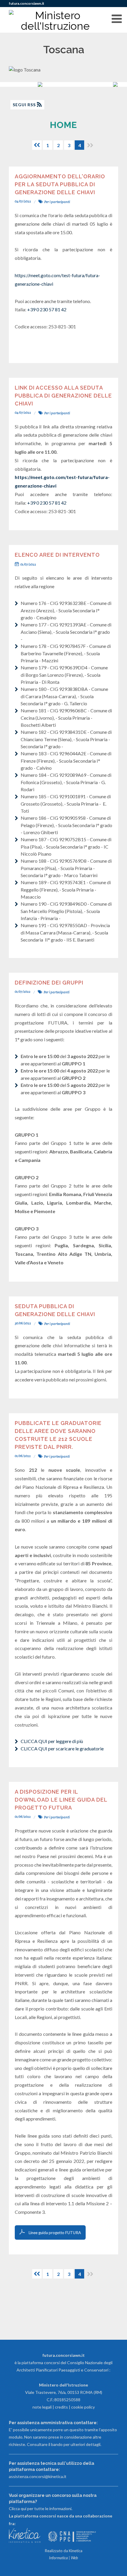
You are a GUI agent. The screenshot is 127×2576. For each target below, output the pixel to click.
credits (61, 2407)
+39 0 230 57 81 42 (47, 309)
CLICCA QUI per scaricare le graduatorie (62, 1748)
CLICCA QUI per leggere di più (52, 1741)
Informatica (58, 2558)
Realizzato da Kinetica (64, 2551)
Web (74, 2558)
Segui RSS (25, 105)
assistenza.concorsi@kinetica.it (38, 2476)
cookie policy (83, 2407)
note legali (42, 2407)
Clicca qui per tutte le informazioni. (41, 2508)
